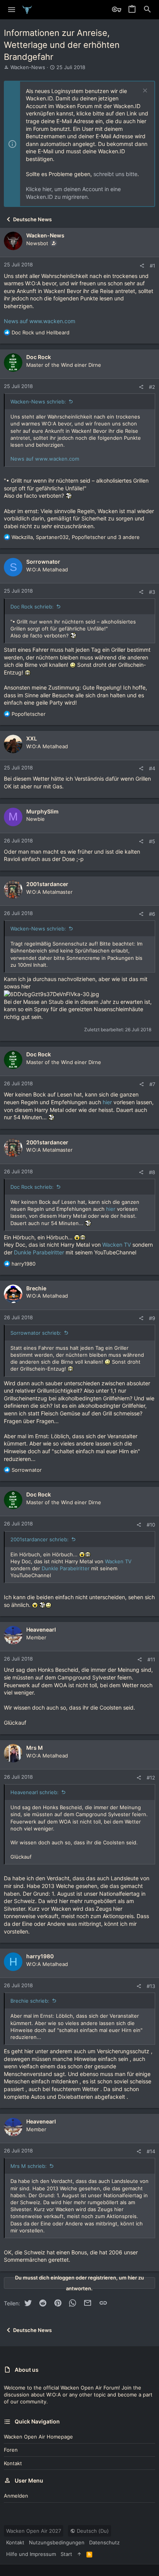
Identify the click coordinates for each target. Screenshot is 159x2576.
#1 (152, 266)
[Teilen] (142, 266)
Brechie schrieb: (30, 2001)
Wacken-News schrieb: (38, 402)
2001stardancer (47, 884)
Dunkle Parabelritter (40, 1252)
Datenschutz (104, 2542)
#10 (151, 1525)
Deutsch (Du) (92, 2531)
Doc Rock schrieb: (32, 607)
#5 (152, 841)
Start (66, 2554)
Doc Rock (39, 357)
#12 (151, 1778)
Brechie (36, 1288)
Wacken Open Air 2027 (34, 2531)
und (41, 332)
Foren (11, 2450)
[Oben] (79, 2554)
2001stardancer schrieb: (40, 1539)
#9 (152, 1318)
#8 (152, 1172)
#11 (151, 1659)
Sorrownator (43, 562)
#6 (152, 914)
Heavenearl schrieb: (35, 1792)
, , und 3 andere (76, 537)
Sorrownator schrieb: (36, 1333)
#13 (151, 1986)
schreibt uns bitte (115, 174)
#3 (152, 592)
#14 (151, 2151)
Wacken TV (117, 1245)
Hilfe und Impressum (31, 2554)
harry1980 (40, 1956)
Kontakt (13, 2463)
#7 (152, 1084)
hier (107, 1102)
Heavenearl (41, 1629)
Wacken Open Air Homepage (38, 2437)
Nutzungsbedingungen (57, 2542)
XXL (32, 738)
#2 (152, 387)
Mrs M (35, 1748)
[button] (12, 10)
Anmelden (16, 2496)
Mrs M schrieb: (29, 2166)
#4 (152, 768)
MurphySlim (42, 811)
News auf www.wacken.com (40, 321)
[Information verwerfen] (144, 91)
